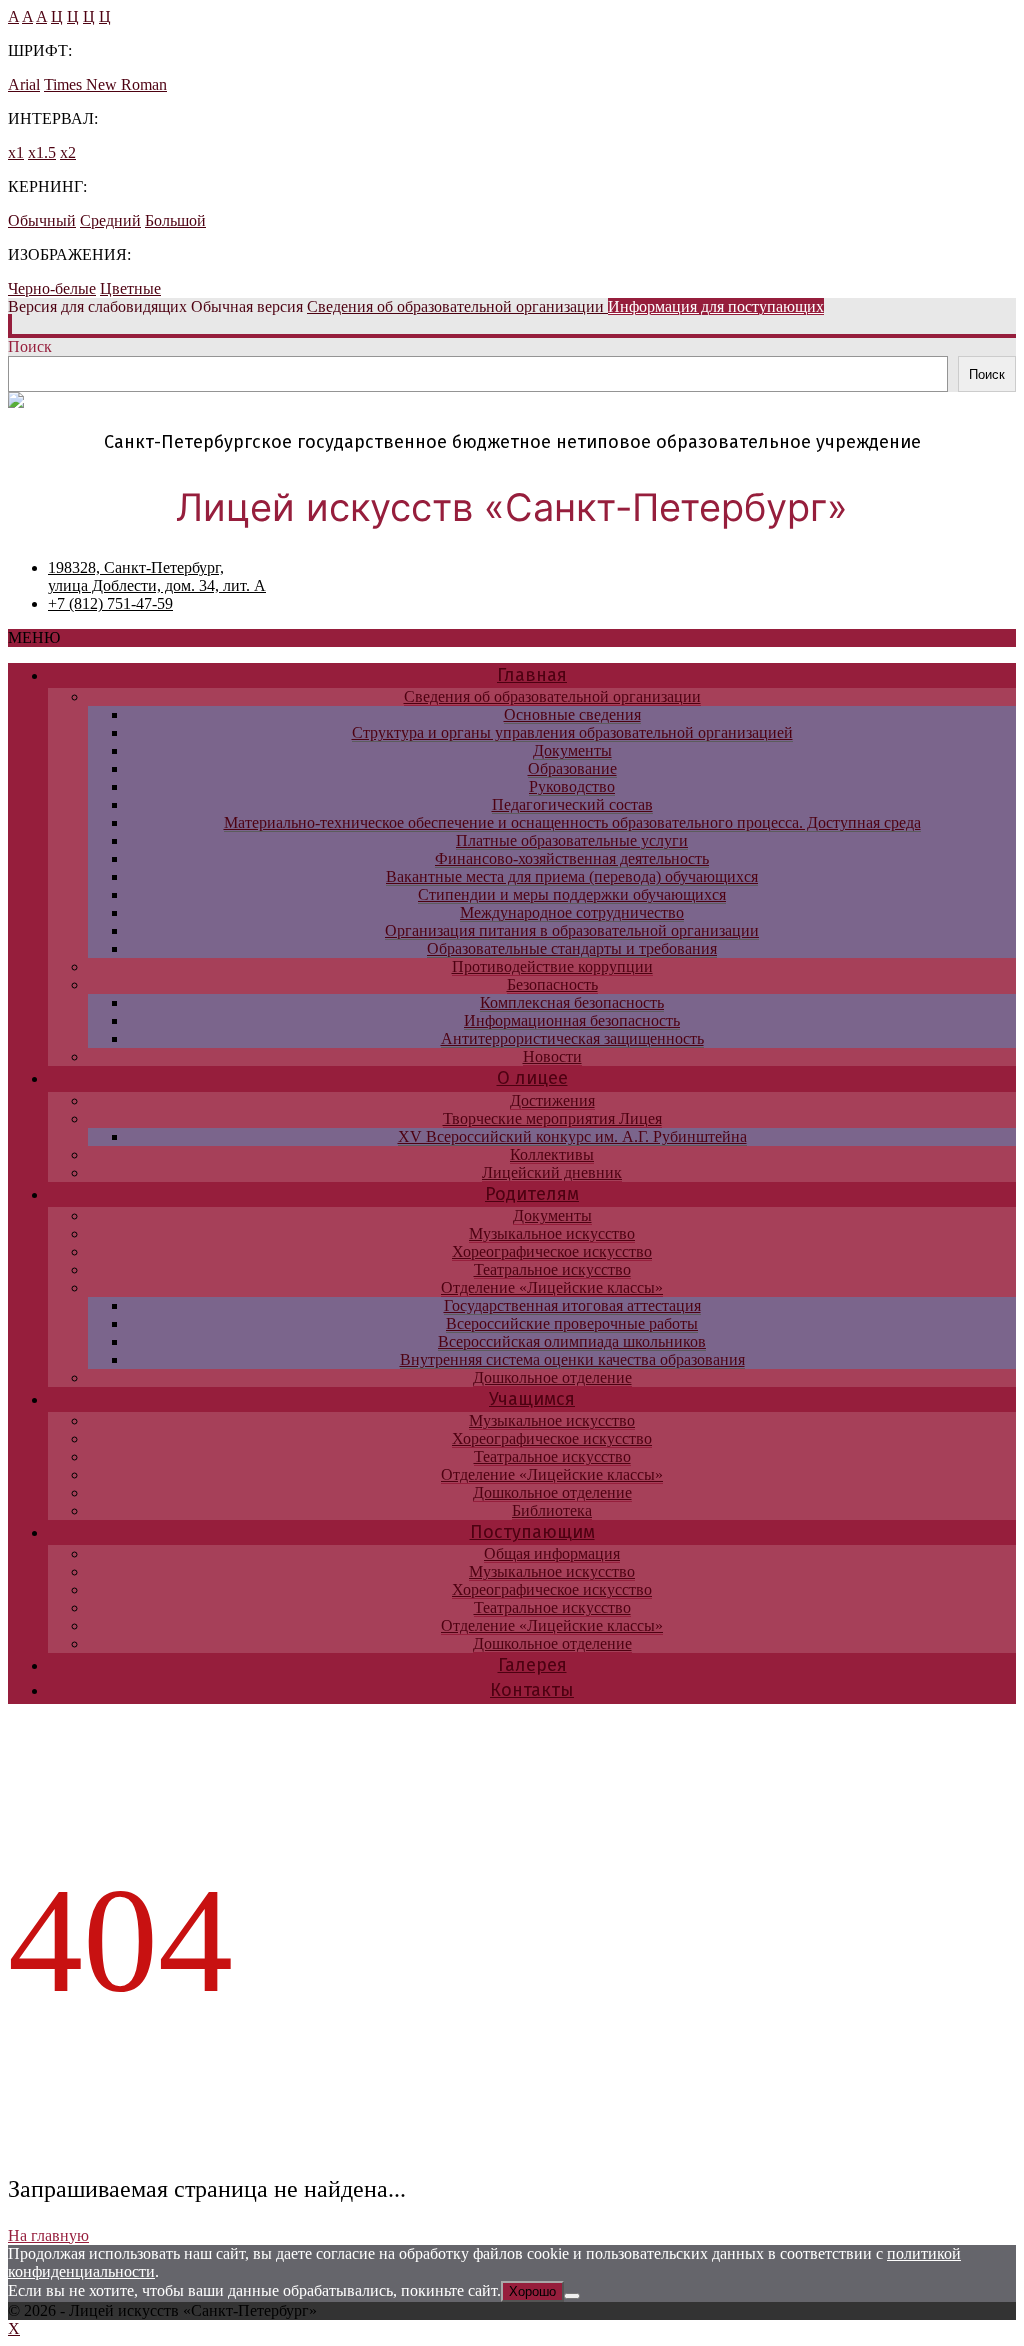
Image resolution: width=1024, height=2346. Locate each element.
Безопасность (552, 984)
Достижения (552, 1100)
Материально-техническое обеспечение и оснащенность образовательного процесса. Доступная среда (572, 822)
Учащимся (532, 1399)
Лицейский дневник (552, 1172)
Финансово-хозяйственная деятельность (572, 858)
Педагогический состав (572, 804)
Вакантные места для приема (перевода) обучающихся (572, 876)
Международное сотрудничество (572, 912)
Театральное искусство (552, 1269)
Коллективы (552, 1154)
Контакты (532, 1690)
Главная (532, 675)
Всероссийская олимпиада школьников (572, 1341)
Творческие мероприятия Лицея (552, 1118)
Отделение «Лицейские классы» (552, 1287)
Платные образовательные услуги (572, 840)
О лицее (532, 1078)
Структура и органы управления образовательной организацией (572, 732)
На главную (48, 2235)
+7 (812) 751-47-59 (110, 603)
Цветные (130, 288)
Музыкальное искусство (552, 1233)
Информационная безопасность (572, 1020)
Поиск (30, 346)
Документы (572, 750)
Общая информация (552, 1553)
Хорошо (532, 2291)
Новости (552, 1056)
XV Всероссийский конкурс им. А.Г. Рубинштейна (572, 1136)
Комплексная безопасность (572, 1002)
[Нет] (572, 2296)
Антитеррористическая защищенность (572, 1038)
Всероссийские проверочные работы (572, 1323)
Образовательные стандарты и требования (572, 948)
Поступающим (532, 1532)
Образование (572, 768)
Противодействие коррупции (552, 966)
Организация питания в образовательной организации (572, 930)
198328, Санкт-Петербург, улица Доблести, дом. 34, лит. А (157, 576)
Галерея (532, 1665)
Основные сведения (572, 714)
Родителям (532, 1194)
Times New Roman (105, 84)
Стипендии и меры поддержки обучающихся (572, 894)
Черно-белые (52, 288)
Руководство (572, 786)
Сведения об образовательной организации (552, 696)
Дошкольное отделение (552, 1377)
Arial (24, 84)
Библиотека (552, 1510)
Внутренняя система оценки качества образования (572, 1359)
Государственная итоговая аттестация (572, 1305)
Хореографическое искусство (552, 1251)
